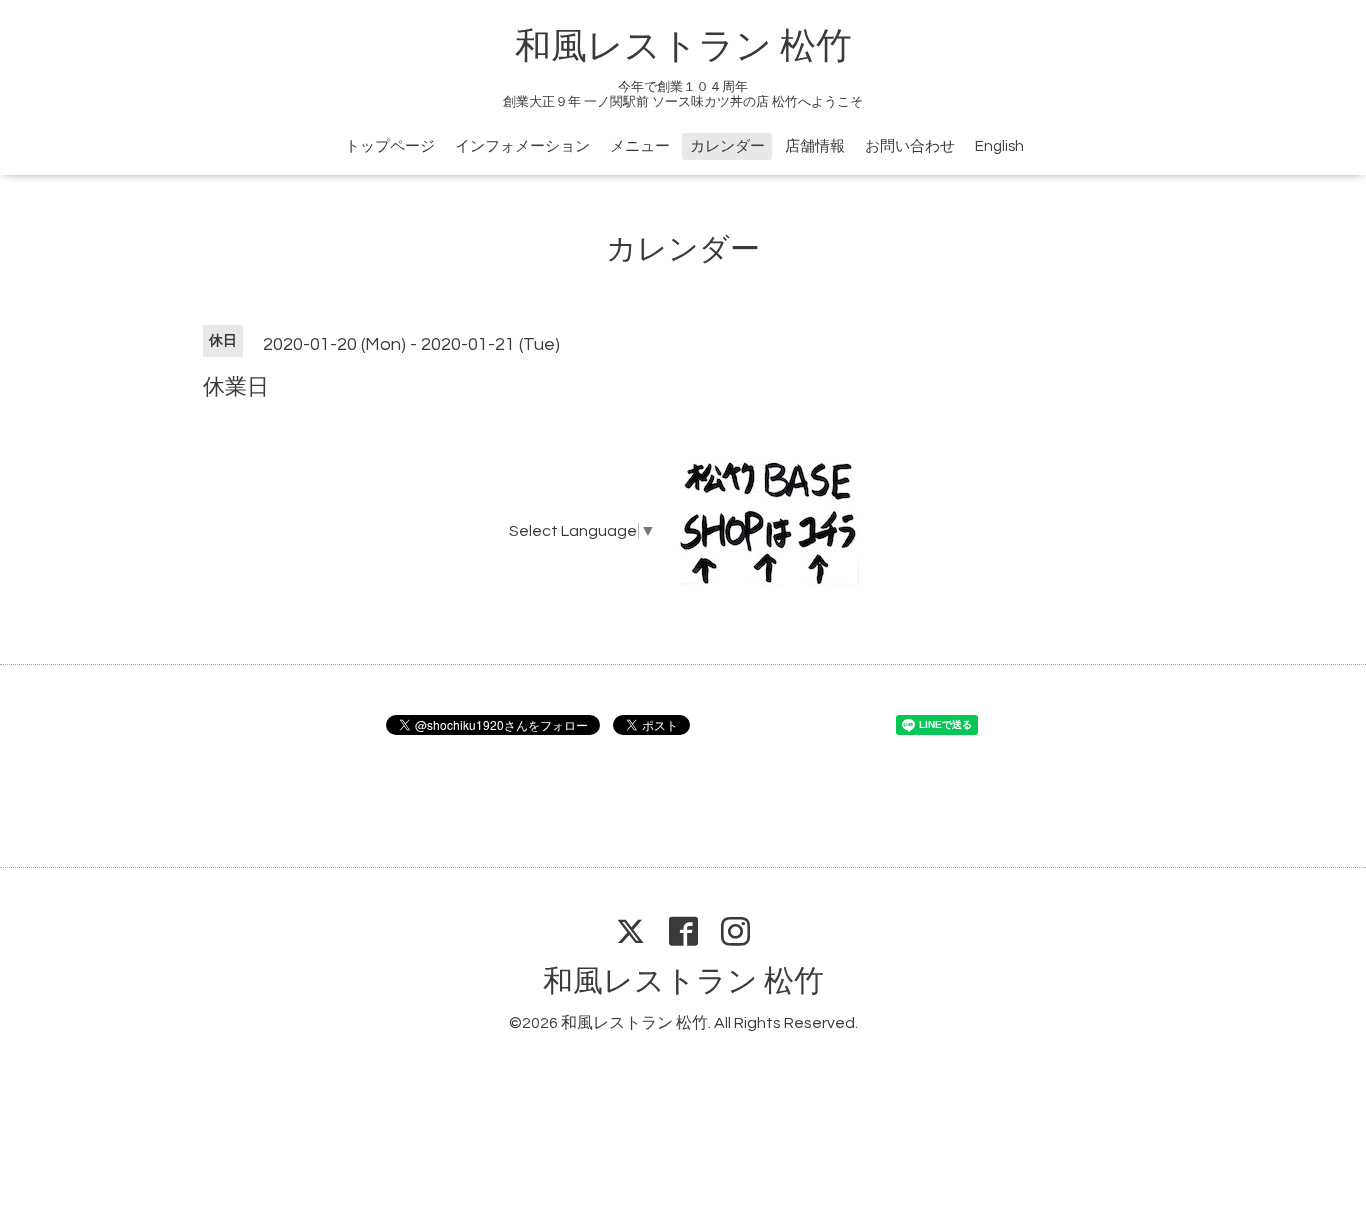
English (999, 146)
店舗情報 (815, 146)
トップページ (390, 146)
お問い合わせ (910, 146)
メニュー (640, 146)
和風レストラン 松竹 (683, 47)
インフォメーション (522, 146)
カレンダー (727, 146)
